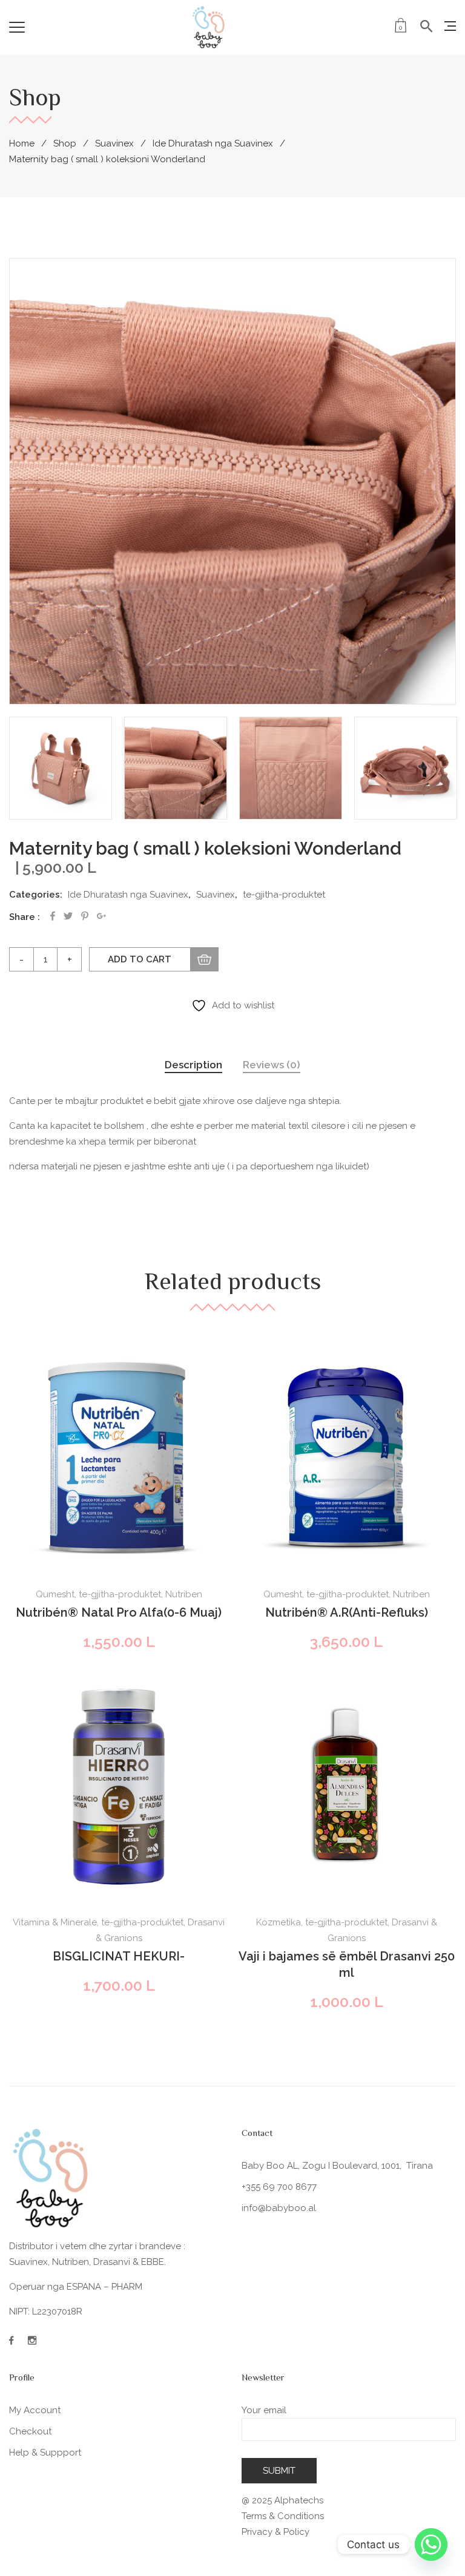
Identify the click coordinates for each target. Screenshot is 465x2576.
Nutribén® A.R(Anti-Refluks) (347, 1612)
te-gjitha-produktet (284, 895)
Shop (65, 143)
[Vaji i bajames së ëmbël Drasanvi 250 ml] (346, 1787)
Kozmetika (279, 1922)
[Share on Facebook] (53, 916)
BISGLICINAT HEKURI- (119, 1956)
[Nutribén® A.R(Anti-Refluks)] (346, 1459)
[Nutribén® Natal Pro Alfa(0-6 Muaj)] (119, 1459)
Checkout (30, 2431)
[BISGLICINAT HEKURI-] (119, 1787)
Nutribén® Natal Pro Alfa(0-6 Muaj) (119, 1612)
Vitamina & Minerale (55, 1922)
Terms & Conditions (283, 2516)
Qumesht (55, 1594)
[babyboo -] (209, 27)
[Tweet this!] (68, 916)
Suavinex (114, 143)
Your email (264, 2410)
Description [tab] (193, 1065)
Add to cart (140, 959)
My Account (35, 2410)
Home (22, 143)
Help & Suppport (45, 2453)
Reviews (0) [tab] (272, 1065)
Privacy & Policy (275, 2532)
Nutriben (184, 1594)
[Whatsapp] (431, 2545)
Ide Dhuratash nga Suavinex (213, 143)
